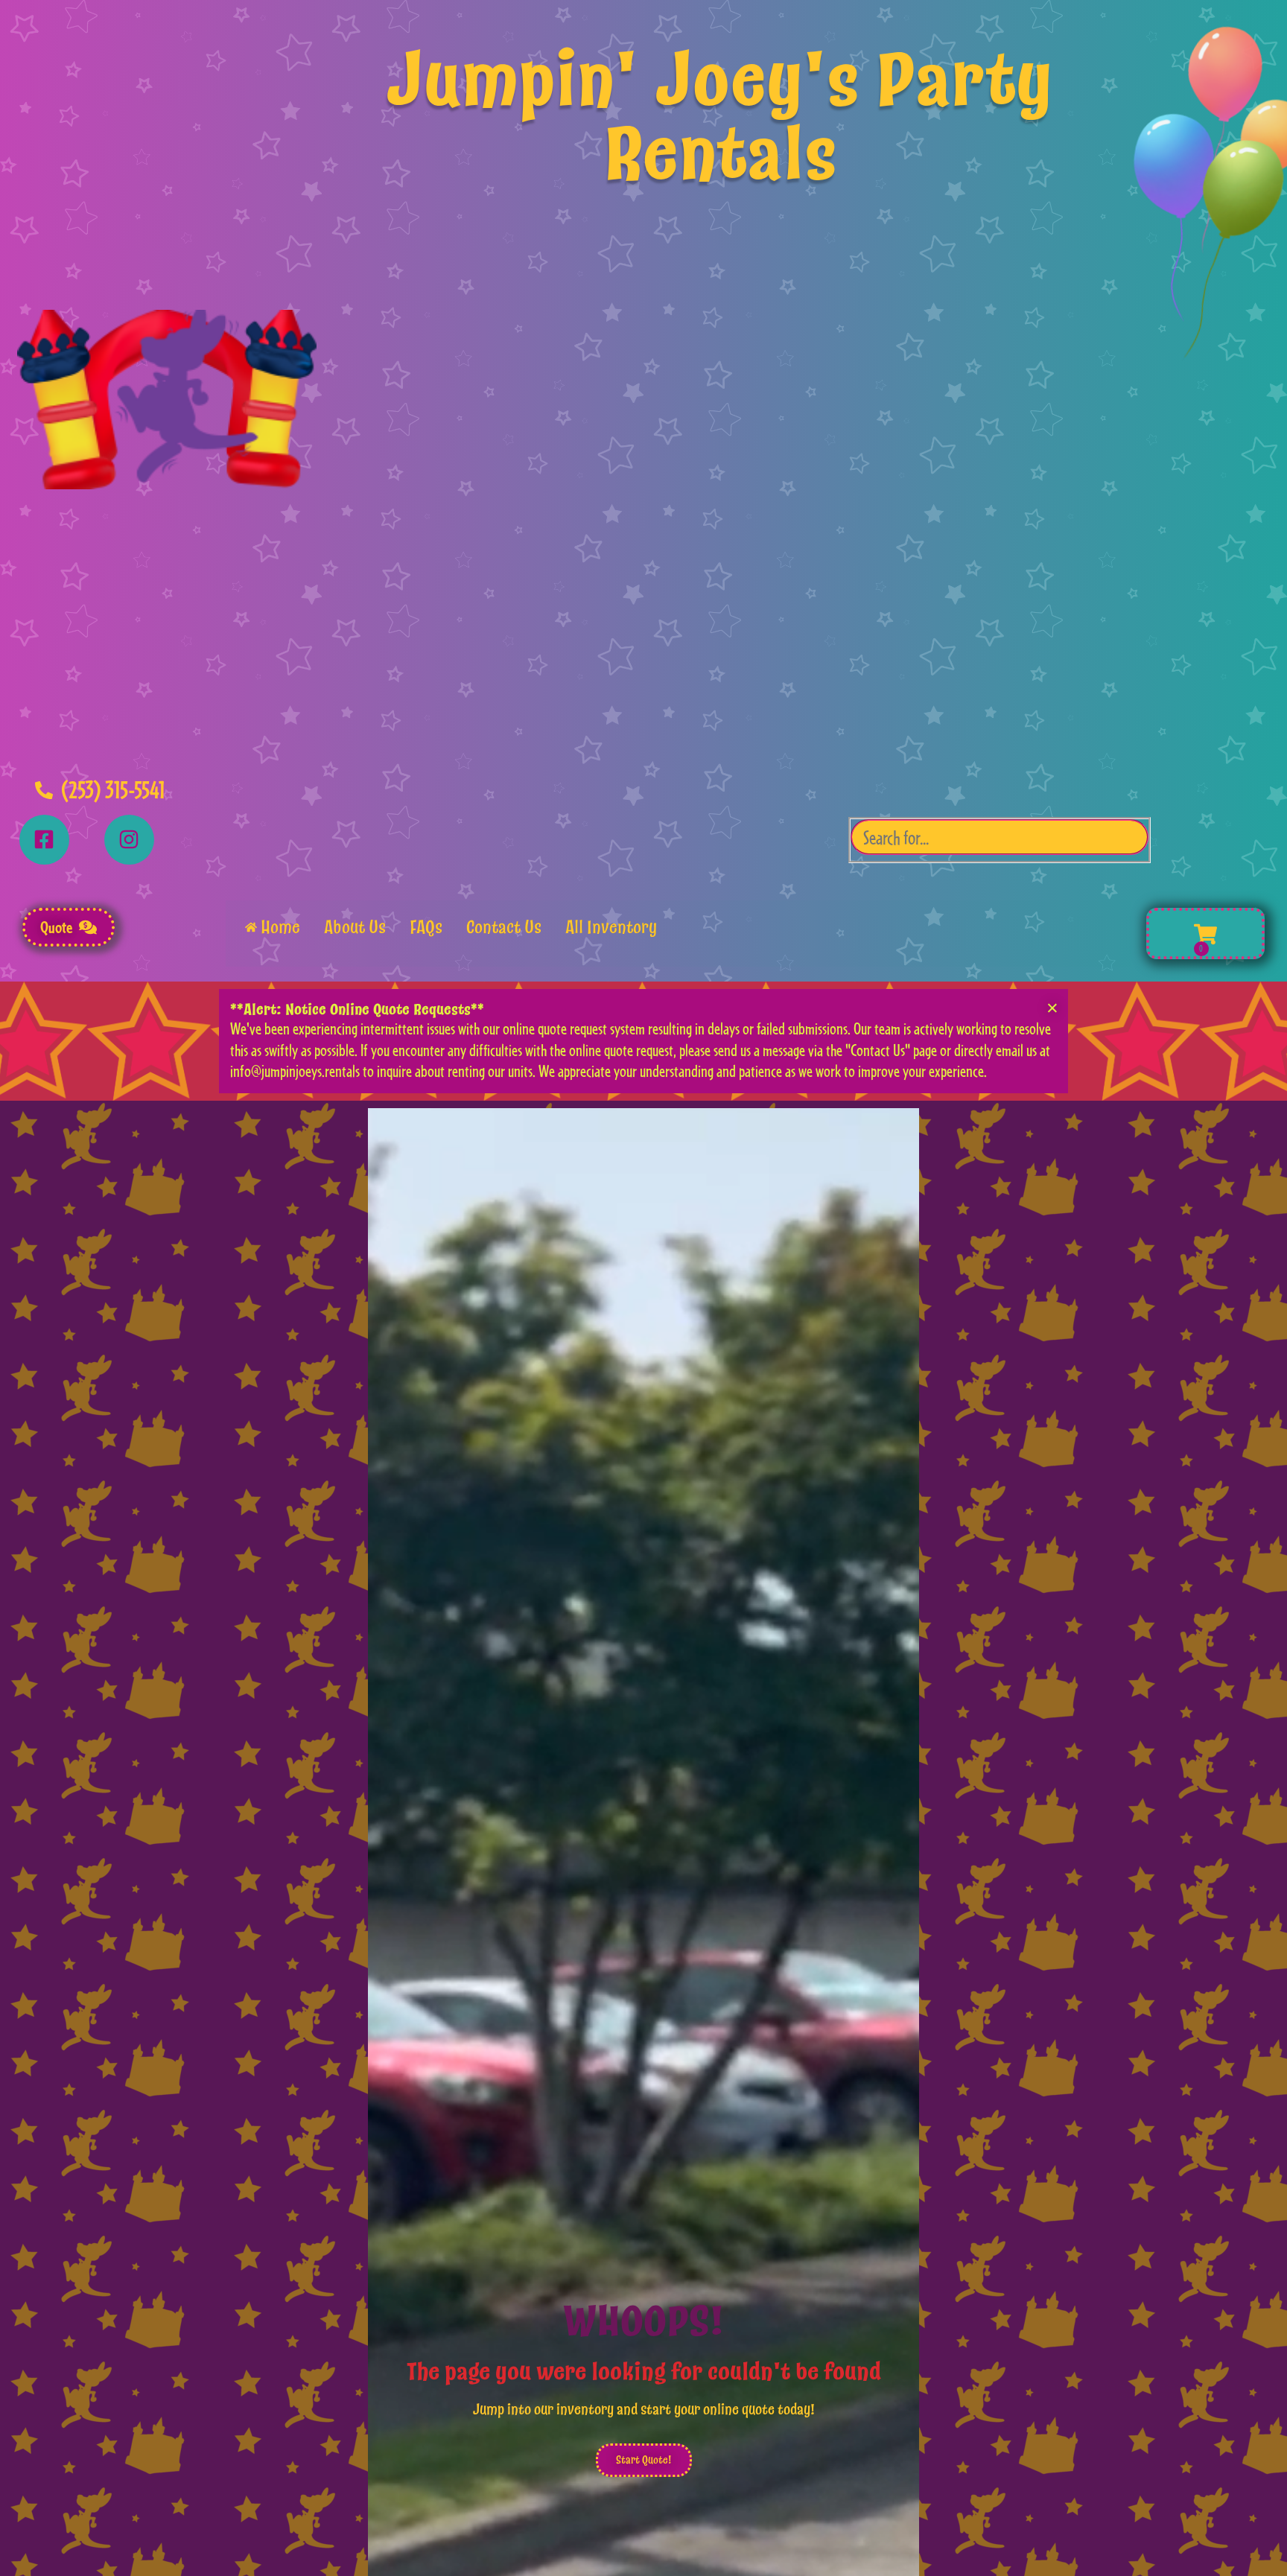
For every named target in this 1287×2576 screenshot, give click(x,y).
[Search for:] (1000, 840)
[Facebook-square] (44, 840)
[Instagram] (129, 840)
